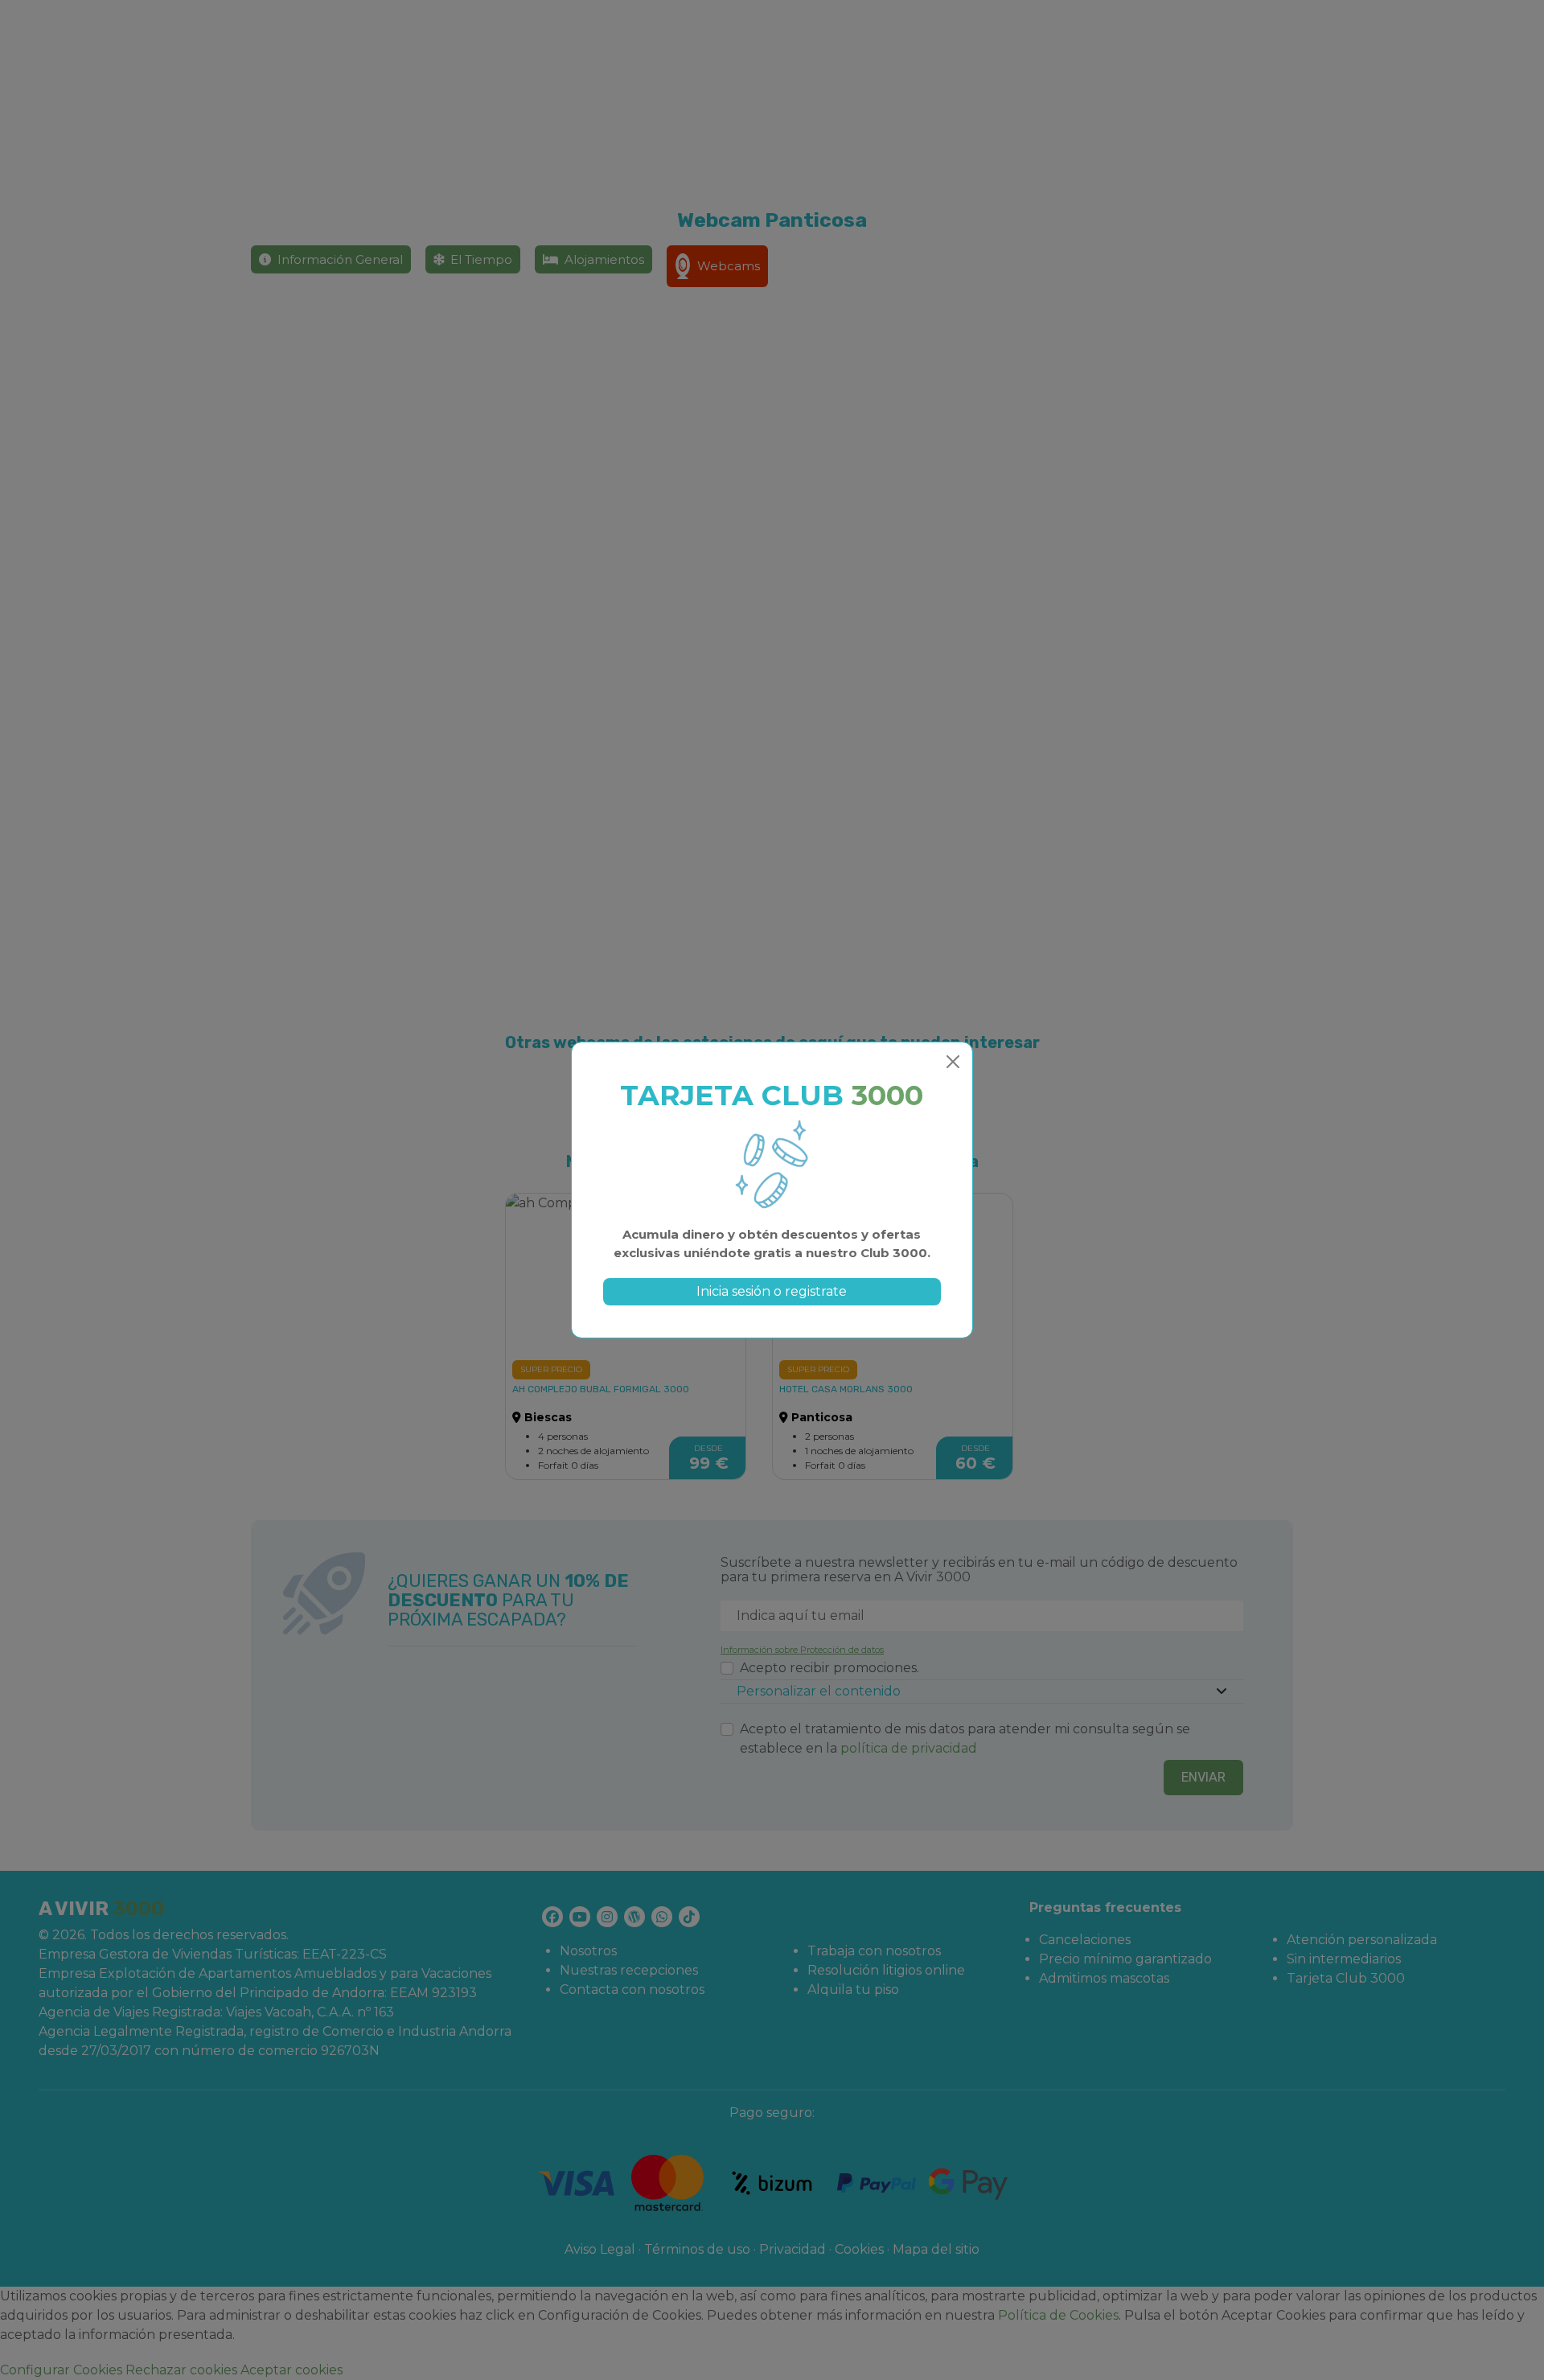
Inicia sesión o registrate (772, 1291)
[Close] (953, 1062)
